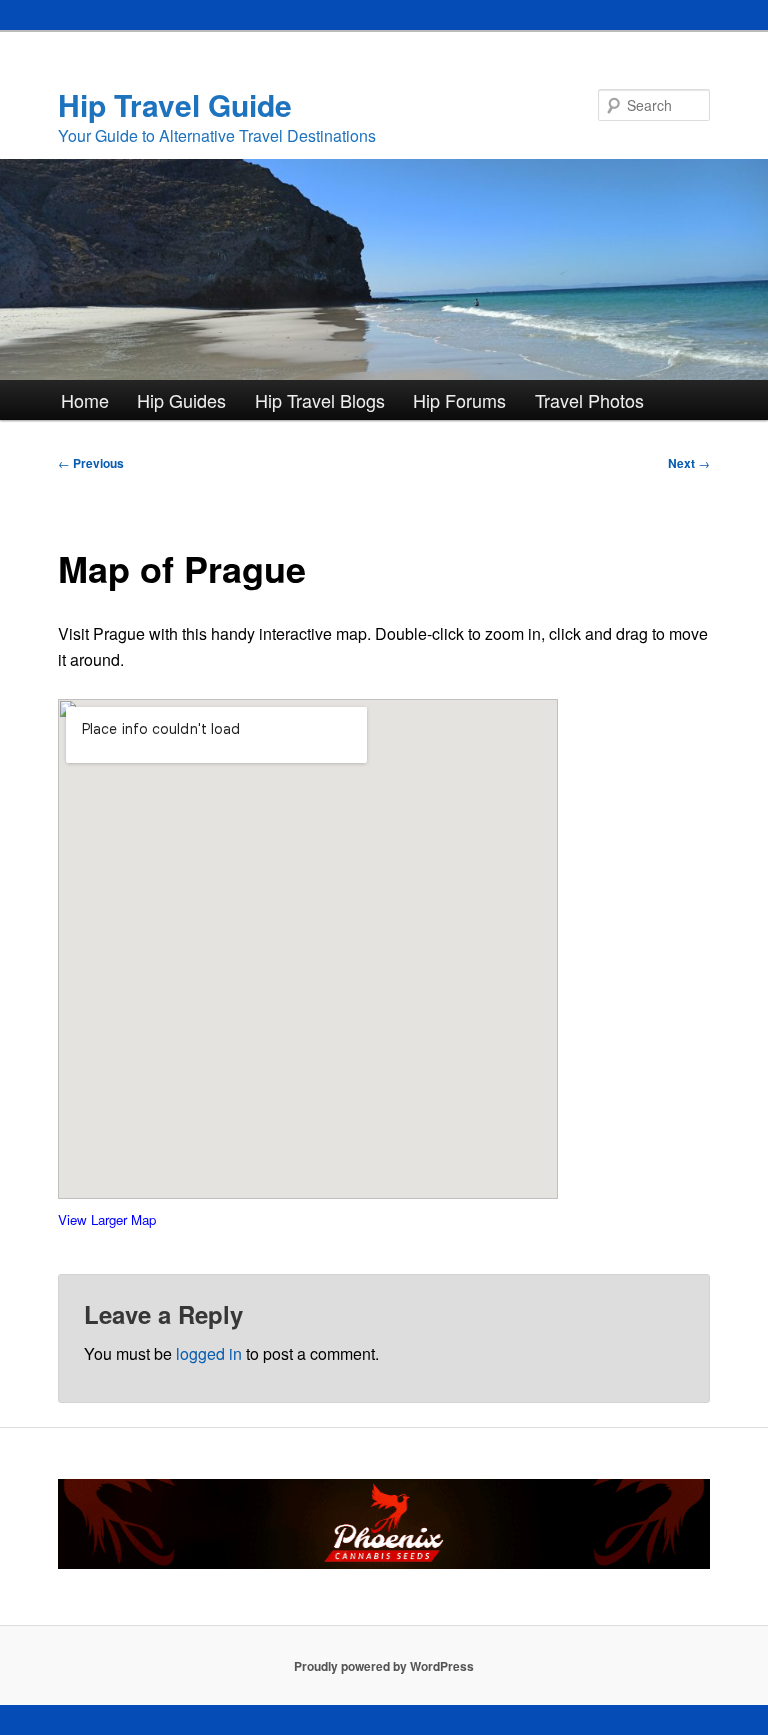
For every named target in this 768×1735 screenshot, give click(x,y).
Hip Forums (459, 400)
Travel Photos (589, 400)
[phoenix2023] (383, 1564)
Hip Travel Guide (175, 104)
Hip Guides (181, 400)
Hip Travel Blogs (320, 400)
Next (689, 463)
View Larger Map (107, 1219)
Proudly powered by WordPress (384, 1666)
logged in (209, 1353)
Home (85, 400)
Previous (91, 463)
